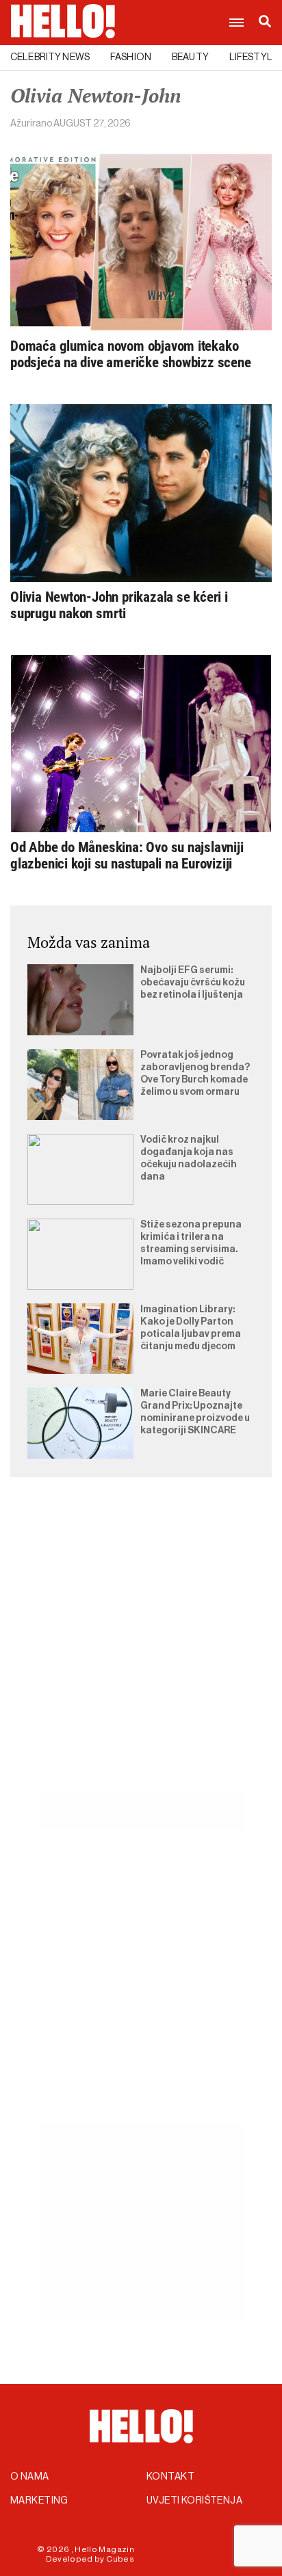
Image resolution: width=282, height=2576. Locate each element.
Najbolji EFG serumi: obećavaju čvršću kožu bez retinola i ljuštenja (193, 983)
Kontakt (170, 2477)
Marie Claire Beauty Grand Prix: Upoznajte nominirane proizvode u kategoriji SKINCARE (195, 1412)
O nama (30, 2477)
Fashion (131, 57)
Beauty (190, 57)
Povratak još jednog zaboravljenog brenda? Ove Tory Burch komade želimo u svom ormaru (195, 1074)
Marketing (39, 2501)
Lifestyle (254, 57)
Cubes (120, 2559)
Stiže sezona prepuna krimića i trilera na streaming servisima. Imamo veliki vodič (191, 1243)
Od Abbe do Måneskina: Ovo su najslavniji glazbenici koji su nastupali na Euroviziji (127, 855)
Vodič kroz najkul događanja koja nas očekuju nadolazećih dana (189, 1158)
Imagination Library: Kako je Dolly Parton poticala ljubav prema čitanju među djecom (191, 1328)
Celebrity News (50, 57)
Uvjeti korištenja (194, 2501)
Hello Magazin (104, 2549)
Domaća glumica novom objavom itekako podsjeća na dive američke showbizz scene (131, 354)
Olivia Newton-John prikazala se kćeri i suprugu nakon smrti (119, 605)
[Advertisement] (141, 1649)
